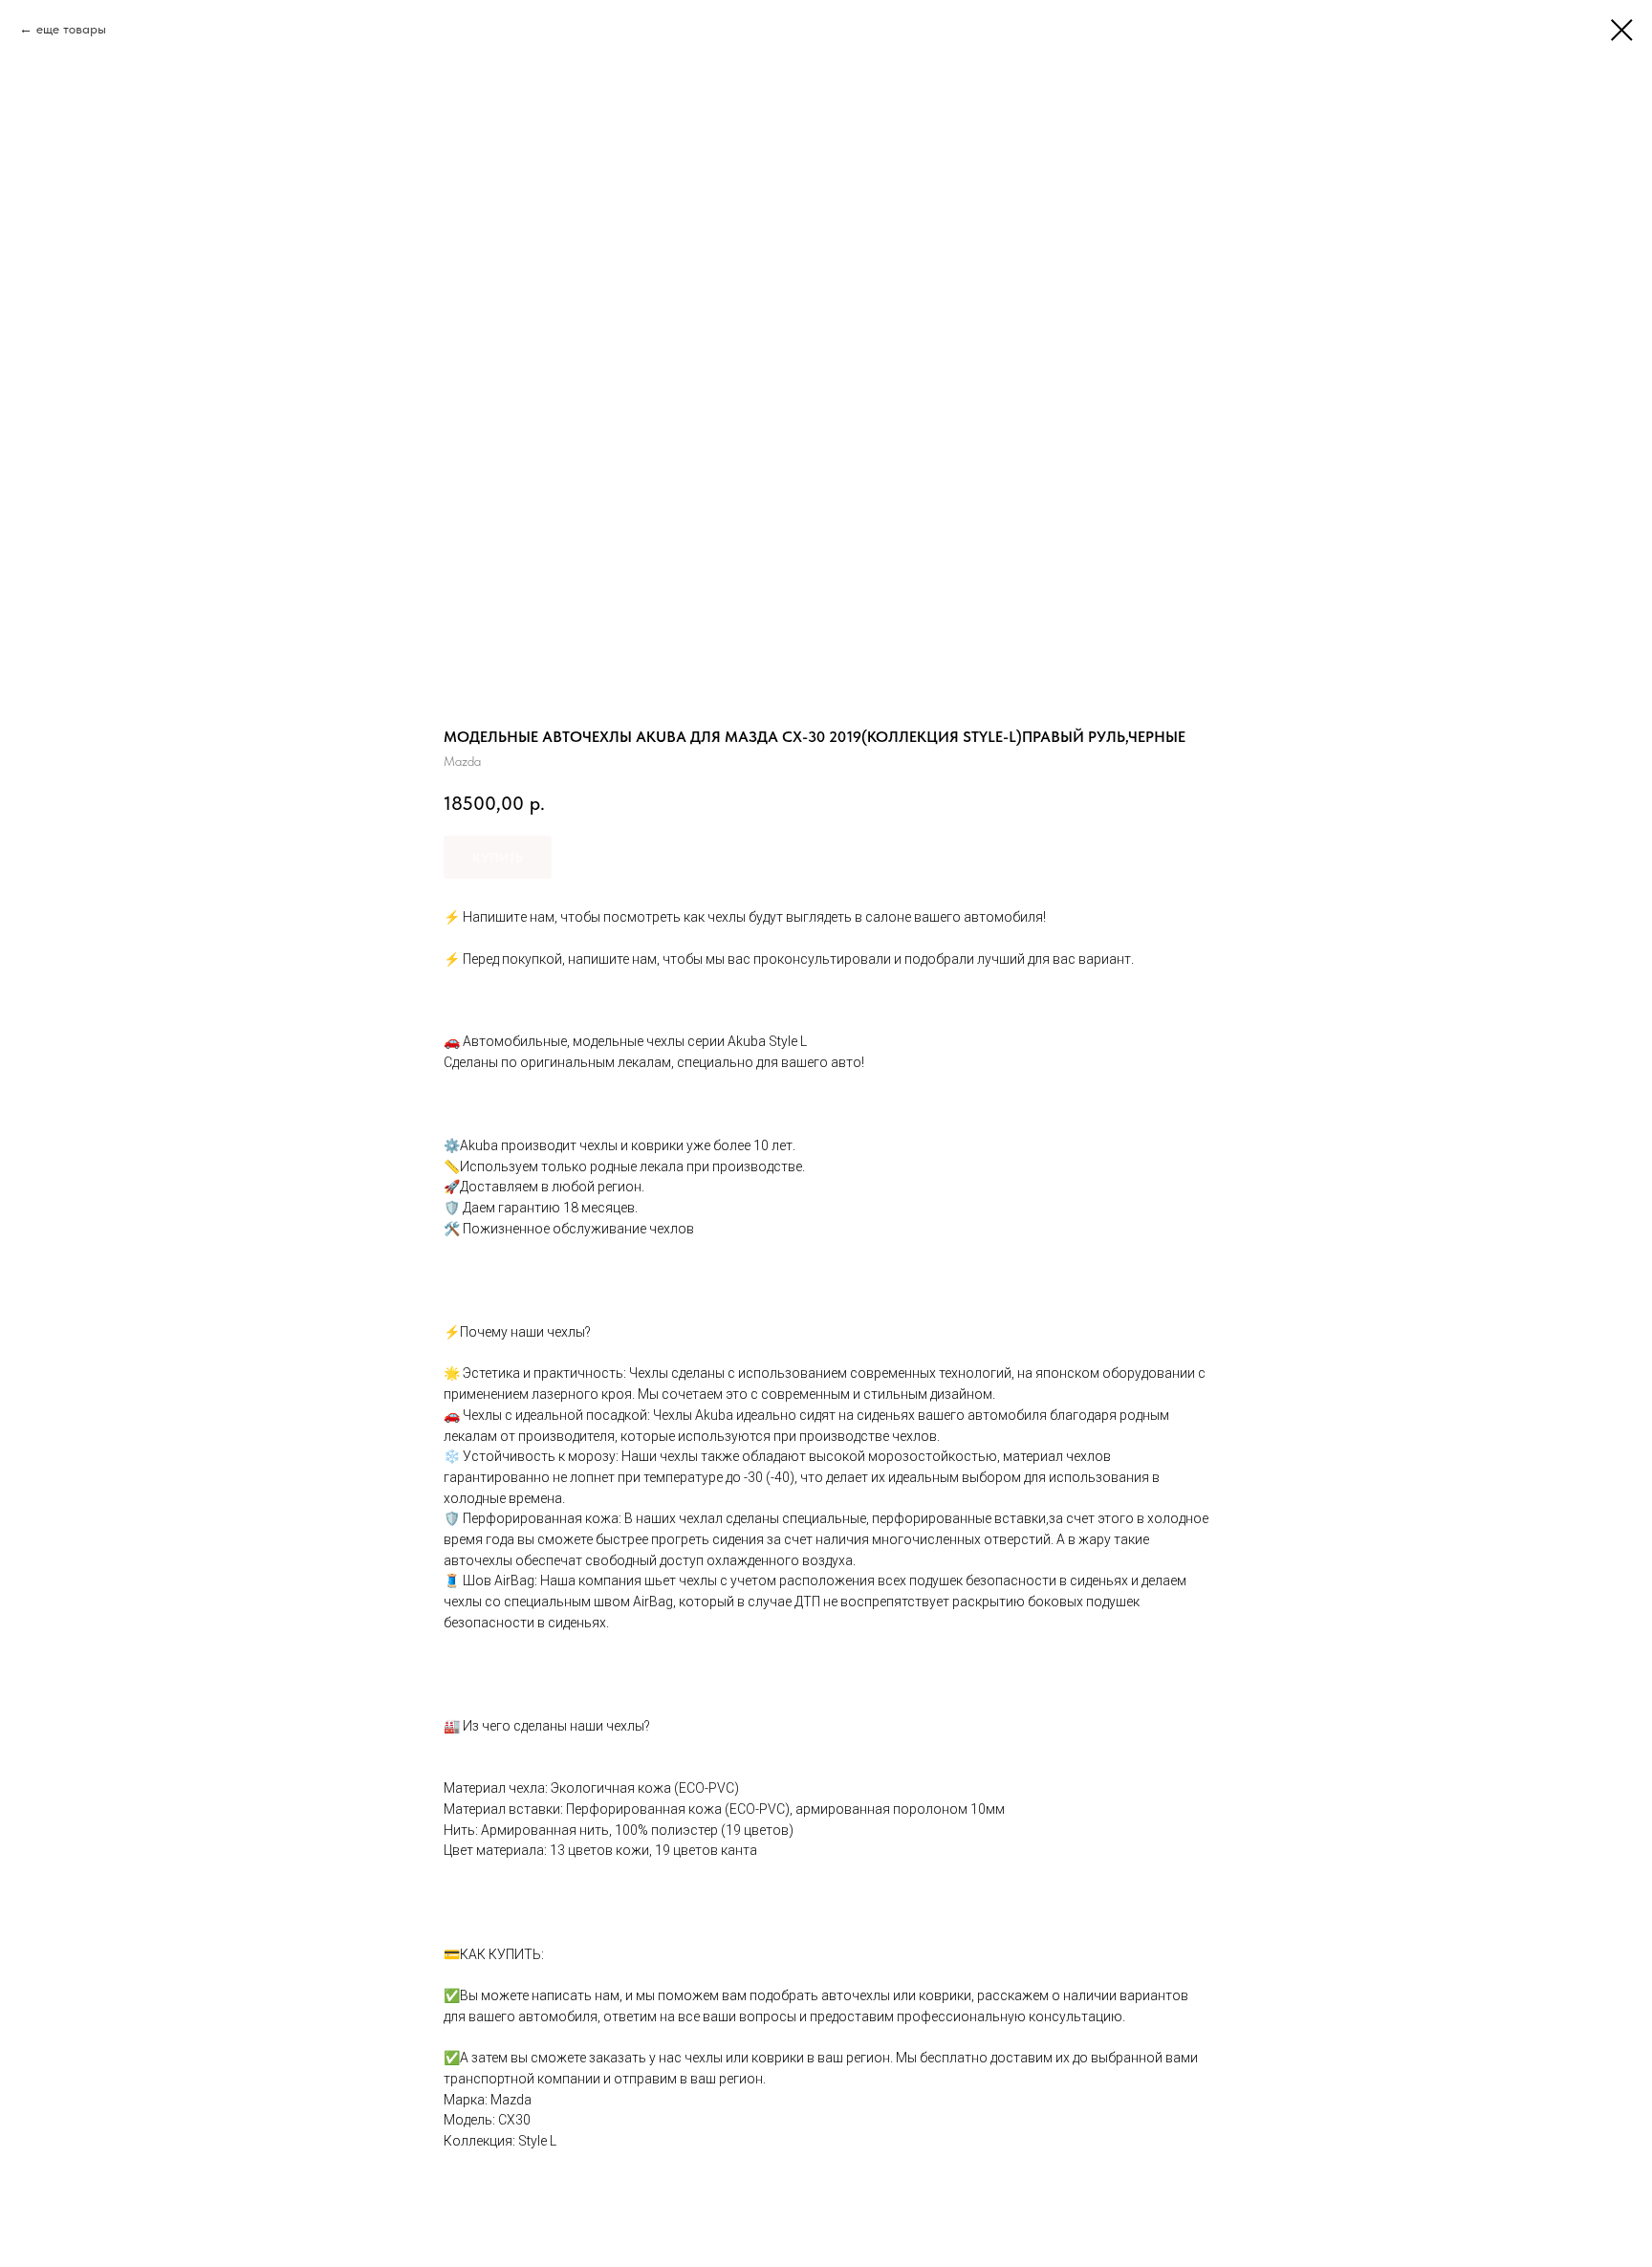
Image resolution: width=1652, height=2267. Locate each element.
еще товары (71, 29)
